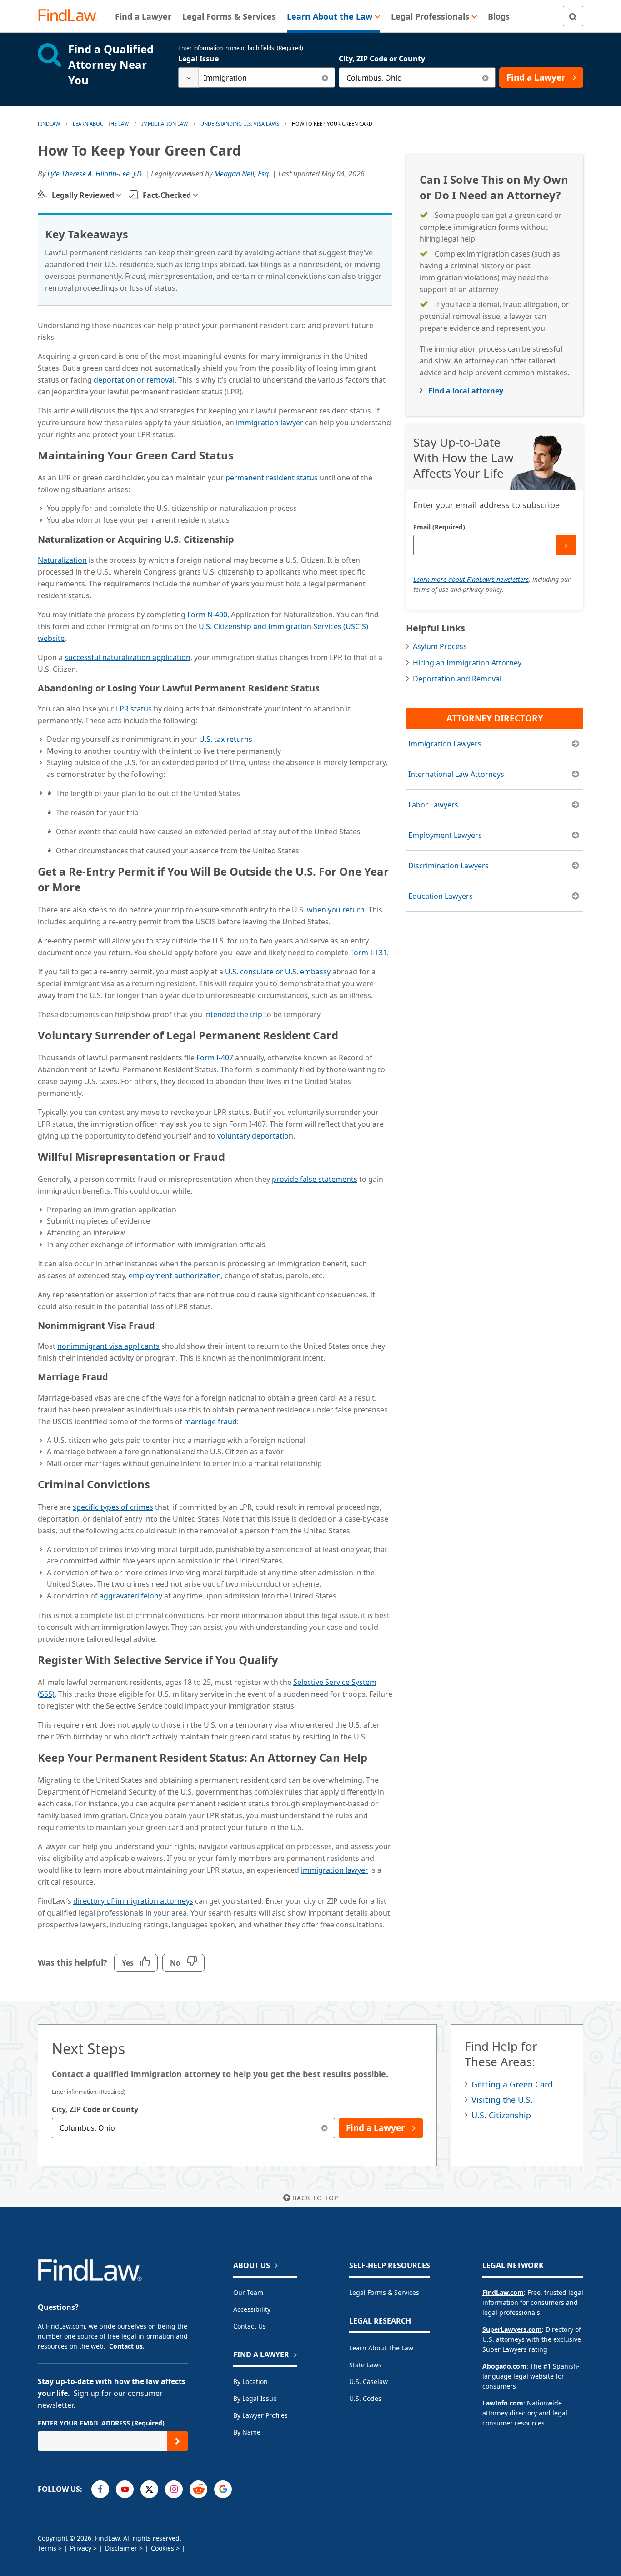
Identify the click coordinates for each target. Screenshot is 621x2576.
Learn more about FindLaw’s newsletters (471, 579)
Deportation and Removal (457, 679)
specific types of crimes (113, 1507)
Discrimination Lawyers (448, 866)
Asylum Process (440, 646)
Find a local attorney (466, 391)
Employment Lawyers (445, 835)
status (134, 709)
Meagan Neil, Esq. (242, 174)
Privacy (81, 2548)
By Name (247, 2432)
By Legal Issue (255, 2398)
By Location (250, 2382)
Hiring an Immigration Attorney (467, 663)
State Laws (365, 2365)
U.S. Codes (365, 2398)
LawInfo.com (503, 2403)
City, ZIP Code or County (382, 59)
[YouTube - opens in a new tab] (125, 2489)
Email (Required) (439, 527)
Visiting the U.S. (502, 2100)
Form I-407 (215, 1058)
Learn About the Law (381, 2348)
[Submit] (566, 545)
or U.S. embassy (278, 972)
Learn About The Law (101, 124)
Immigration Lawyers (445, 744)
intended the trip (233, 1014)
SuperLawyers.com (512, 2329)
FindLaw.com (503, 2292)
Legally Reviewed (83, 195)
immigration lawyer (270, 423)
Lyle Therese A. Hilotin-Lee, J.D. (95, 174)
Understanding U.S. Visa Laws (240, 124)
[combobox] (257, 78)
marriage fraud (210, 1422)
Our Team (248, 2292)
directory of (133, 1901)
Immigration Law (165, 124)
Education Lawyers (441, 896)
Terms (47, 2548)
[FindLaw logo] (72, 16)
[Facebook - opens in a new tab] (100, 2489)
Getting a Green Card (512, 2084)
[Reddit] (198, 2489)
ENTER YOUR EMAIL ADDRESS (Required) (101, 2423)
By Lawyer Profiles (260, 2415)
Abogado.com (504, 2366)
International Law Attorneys (456, 774)
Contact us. (127, 2346)
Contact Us (250, 2326)
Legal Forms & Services (384, 2292)
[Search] (573, 16)
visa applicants (108, 1346)
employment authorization (175, 1275)
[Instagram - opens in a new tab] (174, 2489)
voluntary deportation (255, 1136)
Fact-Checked (167, 195)
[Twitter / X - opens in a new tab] (149, 2489)
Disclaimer (121, 2548)
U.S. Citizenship (501, 2115)
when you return (336, 910)
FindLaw (49, 124)
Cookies (163, 2548)
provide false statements (315, 1179)
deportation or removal (134, 380)
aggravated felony (131, 1596)
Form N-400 (207, 615)
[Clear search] (325, 78)
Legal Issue (198, 59)
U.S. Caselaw (368, 2382)
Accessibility (252, 2309)
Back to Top (315, 2198)
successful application (128, 657)
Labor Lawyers (433, 805)
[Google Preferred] (223, 2489)
